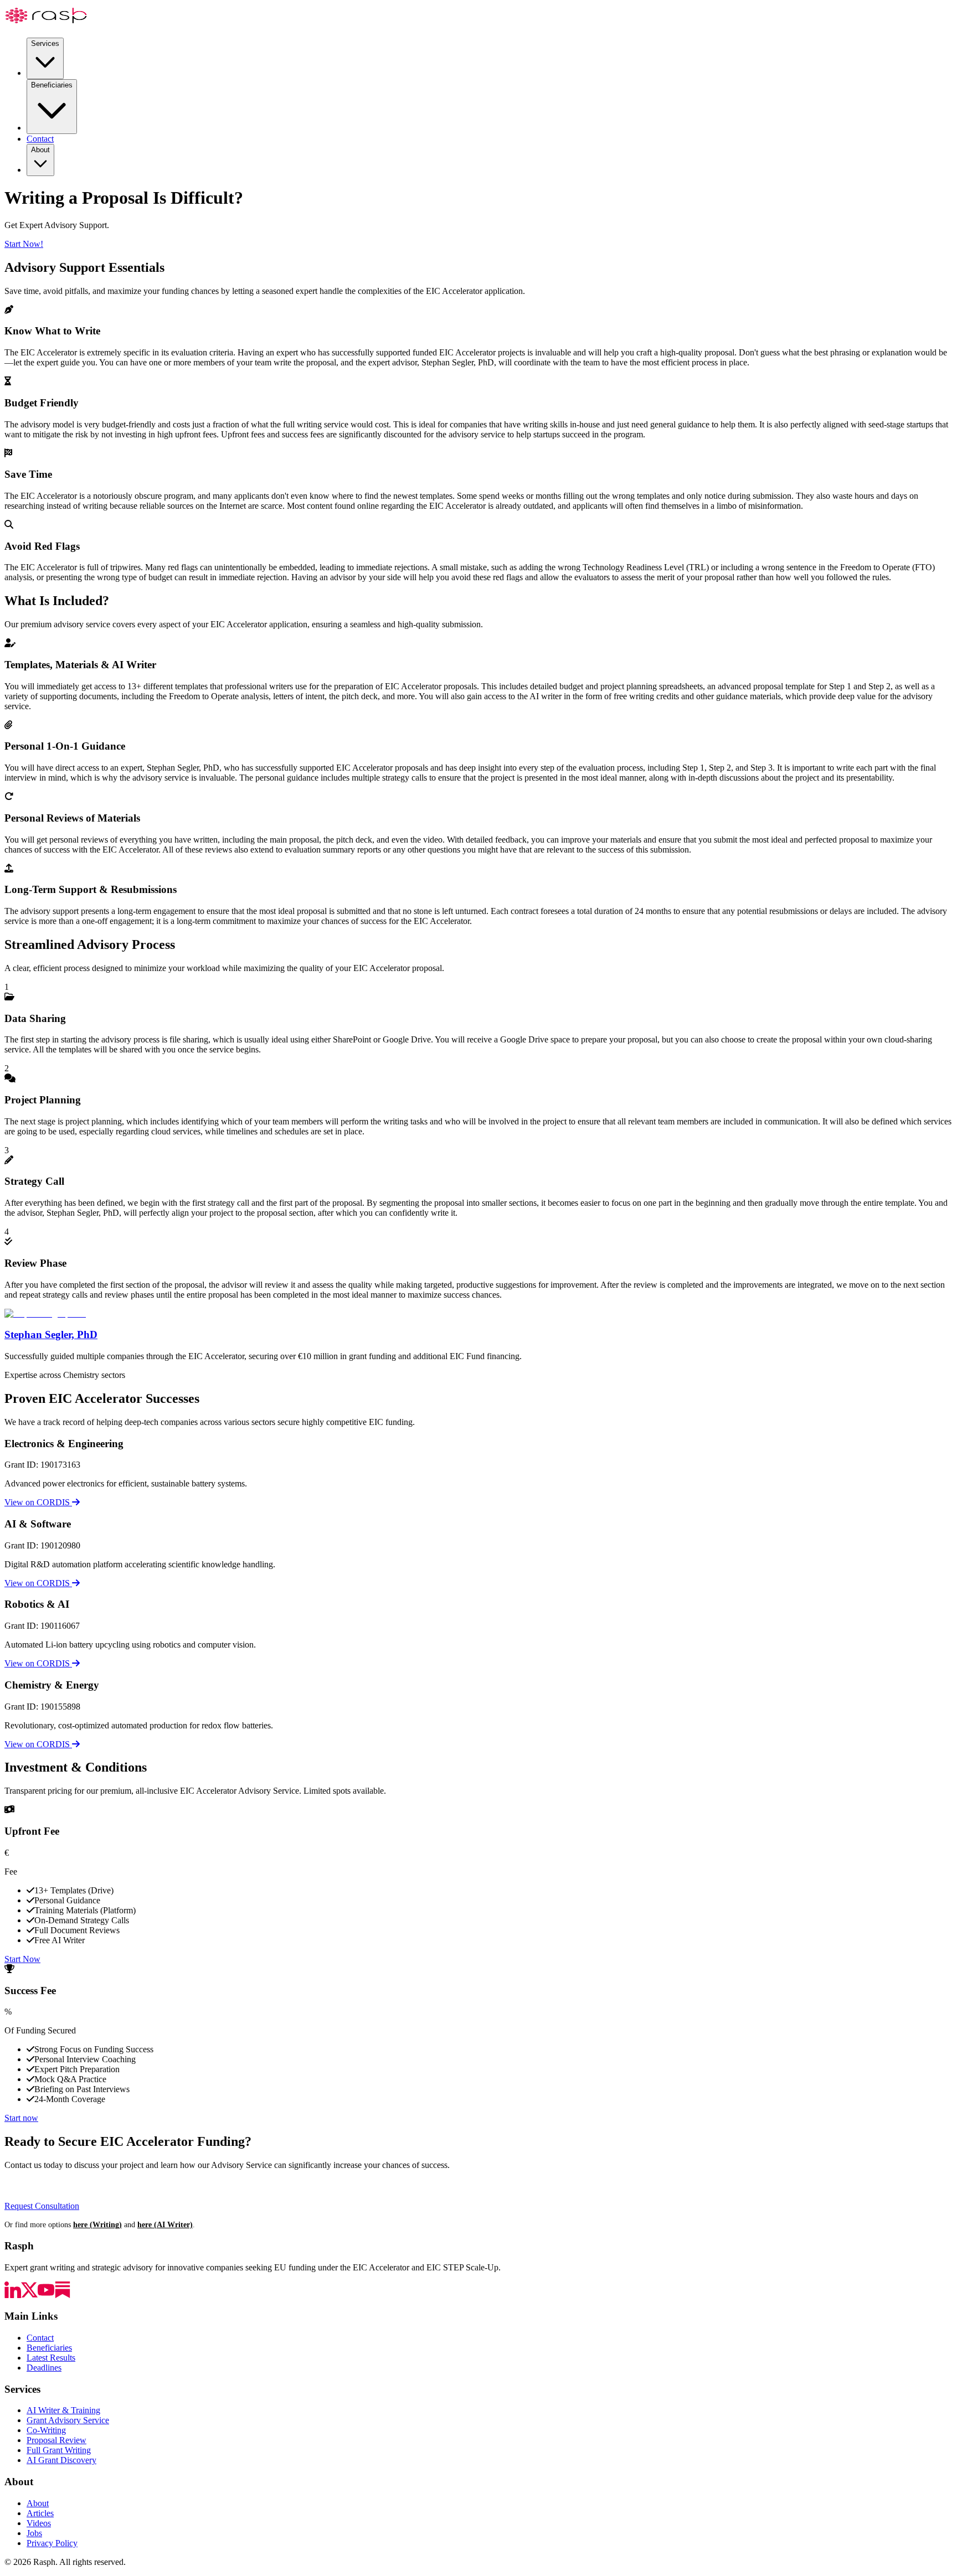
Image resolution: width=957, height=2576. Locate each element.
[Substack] (63, 2295)
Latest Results (51, 2358)
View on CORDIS (38, 1502)
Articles (40, 2513)
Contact (40, 139)
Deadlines (44, 2368)
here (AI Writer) (165, 2224)
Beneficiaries (52, 85)
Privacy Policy (52, 2543)
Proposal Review (56, 2440)
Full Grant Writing (59, 2450)
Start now (21, 2118)
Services (45, 43)
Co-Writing (46, 2430)
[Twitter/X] (29, 2295)
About (40, 150)
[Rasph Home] (46, 24)
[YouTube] (46, 2295)
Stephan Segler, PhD (51, 1335)
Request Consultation (42, 2206)
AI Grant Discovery (61, 2460)
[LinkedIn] (13, 2295)
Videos (39, 2523)
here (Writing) (97, 2224)
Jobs (34, 2533)
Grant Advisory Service (68, 2420)
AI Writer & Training (63, 2410)
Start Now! (24, 244)
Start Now (22, 1959)
